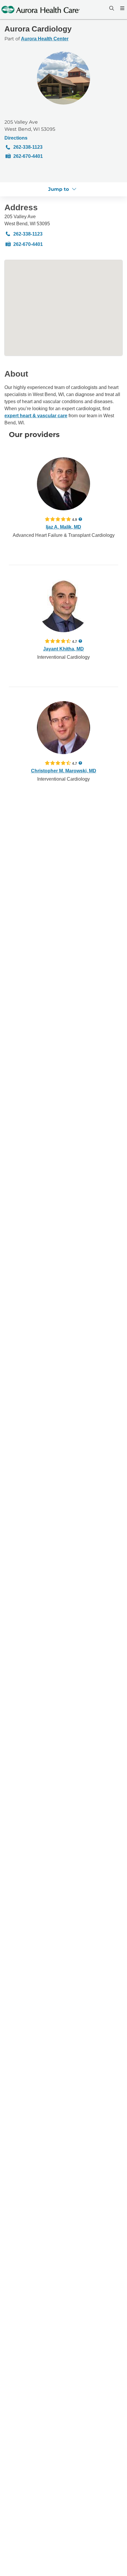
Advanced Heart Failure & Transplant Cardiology (64, 535)
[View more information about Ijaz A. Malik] (63, 484)
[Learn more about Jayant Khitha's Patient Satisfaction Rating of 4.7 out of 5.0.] (58, 641)
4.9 (75, 519)
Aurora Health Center (45, 39)
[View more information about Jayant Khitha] (63, 606)
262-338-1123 (28, 147)
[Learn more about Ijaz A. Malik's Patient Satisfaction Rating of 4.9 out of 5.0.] (58, 519)
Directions (16, 138)
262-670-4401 (28, 156)
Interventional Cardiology (63, 657)
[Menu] (122, 8)
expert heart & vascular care (36, 416)
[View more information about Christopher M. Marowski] (63, 728)
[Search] (111, 8)
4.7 (75, 641)
